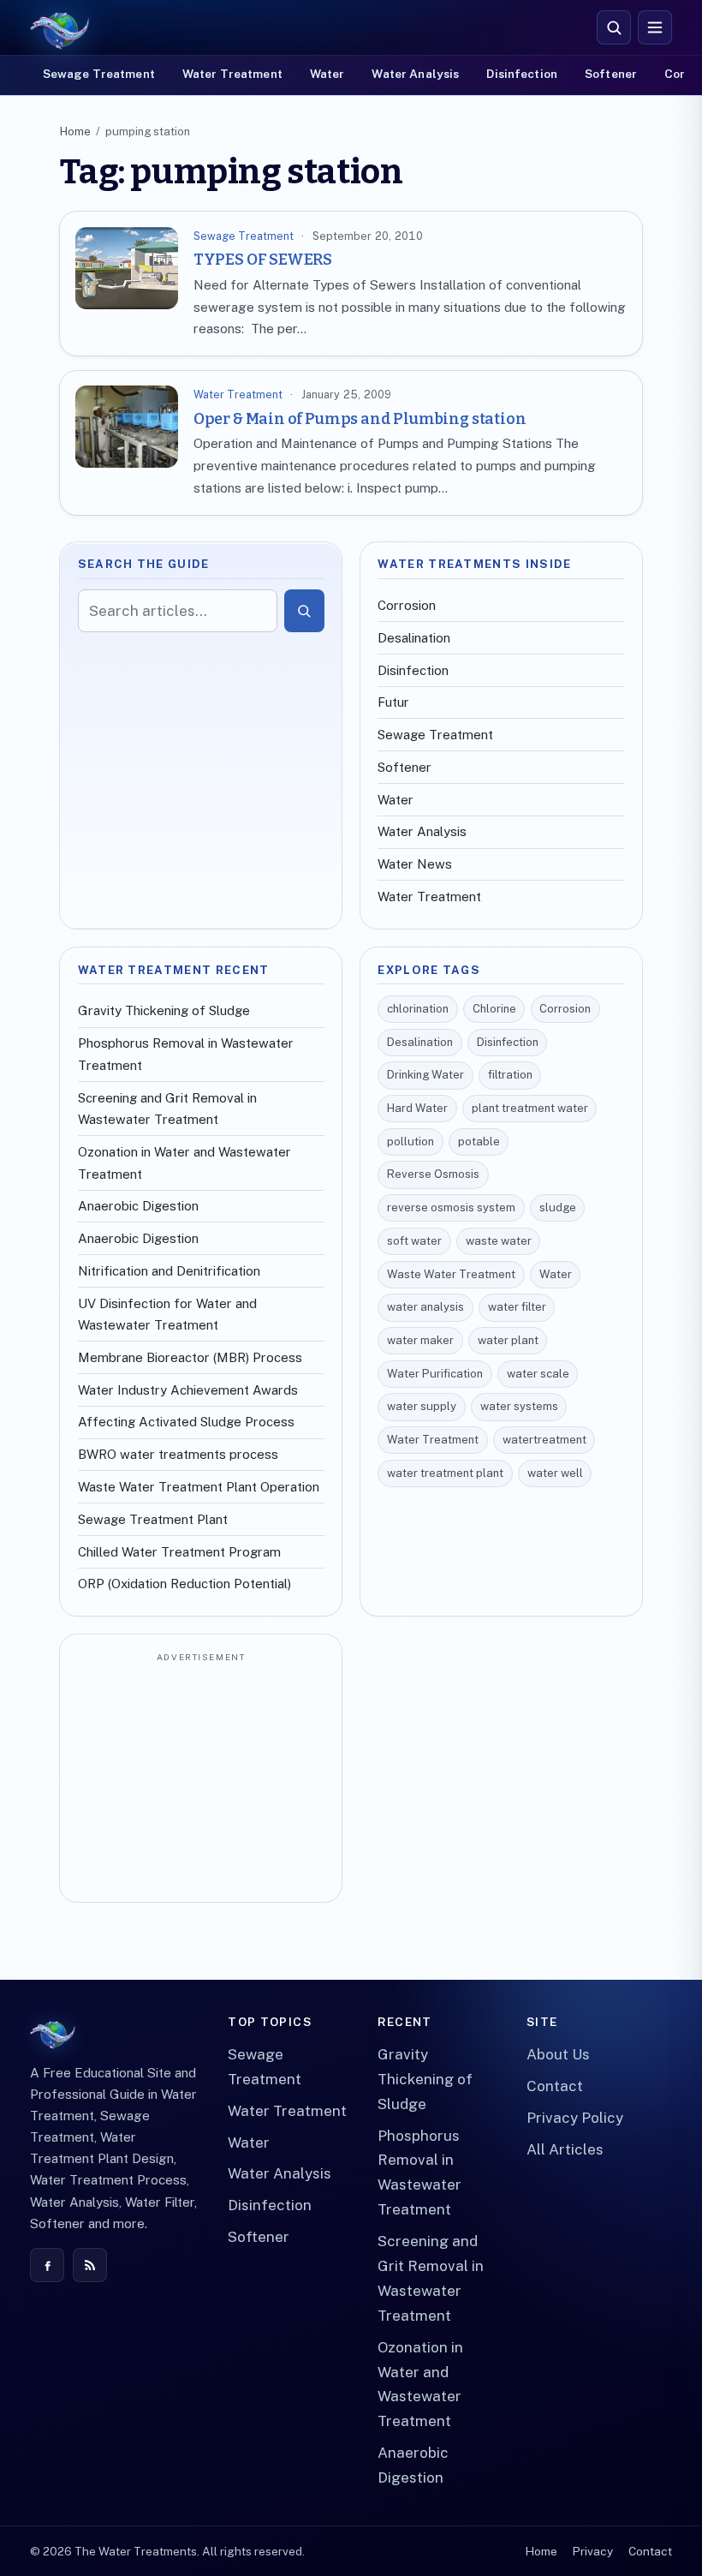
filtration (510, 1075)
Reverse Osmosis (433, 1174)
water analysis (425, 1307)
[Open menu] (655, 27)
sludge (558, 1207)
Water (327, 74)
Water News (415, 864)
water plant (508, 1340)
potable (479, 1142)
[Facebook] (47, 2265)
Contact (555, 2086)
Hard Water (417, 1108)
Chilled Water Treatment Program (179, 1552)
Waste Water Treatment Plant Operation (199, 1487)
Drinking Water (425, 1075)
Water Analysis (415, 74)
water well (555, 1473)
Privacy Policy (575, 2118)
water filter (517, 1307)
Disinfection (522, 74)
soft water (414, 1241)
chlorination (418, 1009)
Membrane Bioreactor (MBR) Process (190, 1357)
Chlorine (494, 1009)
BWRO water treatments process (178, 1454)
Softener (611, 74)
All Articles (565, 2149)
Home (75, 131)
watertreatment (544, 1440)
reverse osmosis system (451, 1207)
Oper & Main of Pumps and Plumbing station (360, 419)
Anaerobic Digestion (138, 1206)
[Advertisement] (201, 1779)
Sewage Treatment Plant (153, 1519)
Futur (393, 702)
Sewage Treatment (99, 74)
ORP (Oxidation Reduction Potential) (184, 1584)
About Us (558, 2054)
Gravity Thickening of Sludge (164, 1010)
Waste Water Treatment (451, 1274)
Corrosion (407, 605)
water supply (422, 1406)
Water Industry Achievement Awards (188, 1390)
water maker (420, 1340)
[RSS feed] (90, 2265)
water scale (538, 1374)
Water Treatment (232, 74)
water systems (519, 1406)
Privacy (592, 2551)
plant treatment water (530, 1108)
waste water (499, 1241)
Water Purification (435, 1374)
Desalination (414, 638)
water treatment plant (445, 1473)
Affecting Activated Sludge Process (186, 1422)
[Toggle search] (614, 27)
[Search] (304, 611)
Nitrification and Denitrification (169, 1271)
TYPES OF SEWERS (263, 260)
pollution (410, 1142)
